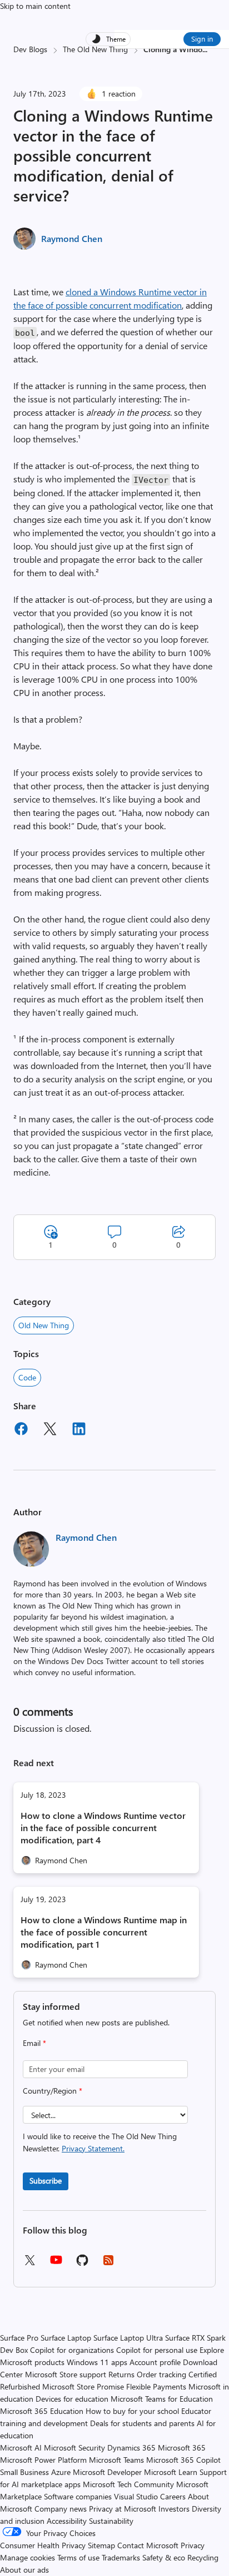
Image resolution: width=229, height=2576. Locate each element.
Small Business (24, 2472)
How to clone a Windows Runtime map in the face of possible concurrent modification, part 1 (104, 1932)
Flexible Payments (156, 2386)
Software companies (78, 2496)
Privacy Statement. (93, 2148)
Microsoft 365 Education (42, 2411)
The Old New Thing (95, 49)
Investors (174, 2509)
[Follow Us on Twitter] (29, 2264)
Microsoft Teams (116, 2460)
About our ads (24, 2570)
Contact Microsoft (148, 2545)
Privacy (193, 2545)
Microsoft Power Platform (43, 2460)
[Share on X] (50, 1430)
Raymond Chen (72, 238)
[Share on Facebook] (21, 1430)
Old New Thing (44, 1325)
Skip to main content (35, 6)
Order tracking (161, 2374)
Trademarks (121, 2557)
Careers (173, 2496)
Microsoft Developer (107, 2472)
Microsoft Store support (66, 2374)
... (205, 49)
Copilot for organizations (72, 2350)
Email (34, 2043)
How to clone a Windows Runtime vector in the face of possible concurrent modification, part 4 (103, 1828)
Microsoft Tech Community (128, 2484)
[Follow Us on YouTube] (56, 2264)
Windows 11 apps (97, 2362)
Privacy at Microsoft (123, 2509)
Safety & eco (164, 2557)
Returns (121, 2374)
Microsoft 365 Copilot (183, 2460)
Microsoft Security (74, 2448)
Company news (61, 2509)
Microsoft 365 (182, 2448)
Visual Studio (136, 2496)
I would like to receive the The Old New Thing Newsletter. (100, 2142)
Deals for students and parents (142, 2423)
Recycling (203, 2557)
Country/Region (53, 2091)
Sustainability (111, 2521)
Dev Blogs (30, 49)
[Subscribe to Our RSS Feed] (108, 2264)
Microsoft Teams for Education (162, 2399)
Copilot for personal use (157, 2350)
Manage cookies (28, 2557)
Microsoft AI (21, 2448)
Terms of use (78, 2557)
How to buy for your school (132, 2411)
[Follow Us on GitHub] (82, 2264)
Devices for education (72, 2399)
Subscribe (46, 2181)
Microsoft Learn (171, 2472)
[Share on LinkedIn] (79, 1430)
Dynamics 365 (131, 2448)
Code (27, 1377)
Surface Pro (19, 2338)
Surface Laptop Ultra (128, 2338)
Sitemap (101, 2545)
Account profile (155, 2362)
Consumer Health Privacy (43, 2545)
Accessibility (67, 2521)
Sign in (202, 39)
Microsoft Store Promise (83, 2386)
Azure (61, 2472)
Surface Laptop (66, 2338)
